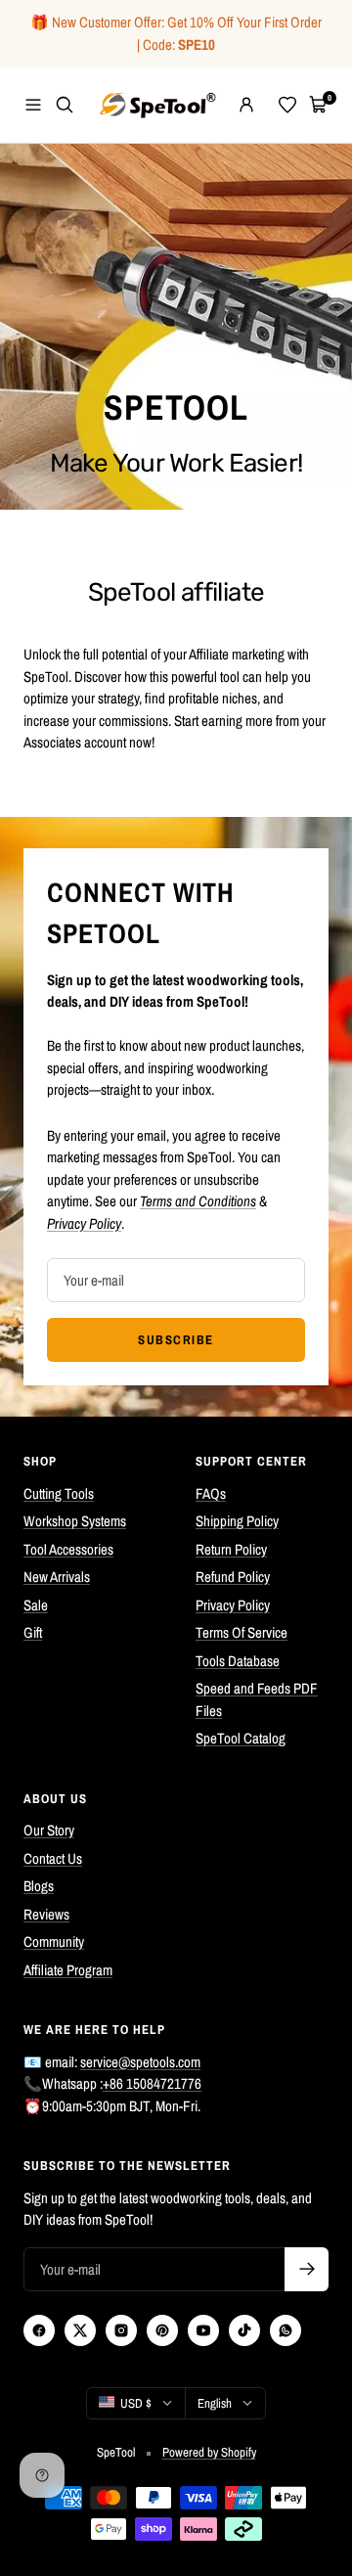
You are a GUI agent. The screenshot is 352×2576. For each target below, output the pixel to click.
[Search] (65, 105)
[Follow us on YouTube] (203, 2330)
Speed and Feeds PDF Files (257, 1699)
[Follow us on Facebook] (39, 2330)
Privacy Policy (233, 1605)
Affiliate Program (68, 1970)
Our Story (49, 1830)
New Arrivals (57, 1577)
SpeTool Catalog (241, 1738)
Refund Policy (233, 1577)
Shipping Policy (237, 1521)
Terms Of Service (242, 1632)
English (215, 2403)
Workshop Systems (75, 1521)
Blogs (39, 1886)
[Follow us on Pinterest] (162, 2330)
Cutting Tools (59, 1493)
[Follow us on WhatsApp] (286, 2330)
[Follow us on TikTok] (244, 2330)
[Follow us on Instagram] (121, 2330)
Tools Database (238, 1661)
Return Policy (231, 1549)
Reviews (46, 1914)
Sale (36, 1605)
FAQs (211, 1493)
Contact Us (53, 1858)
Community (54, 1942)
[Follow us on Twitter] (80, 2330)
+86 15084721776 (152, 2083)
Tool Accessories (68, 1549)
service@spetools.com (140, 2062)
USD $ (136, 2403)
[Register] (307, 2269)
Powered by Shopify (209, 2452)
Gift (33, 1632)
